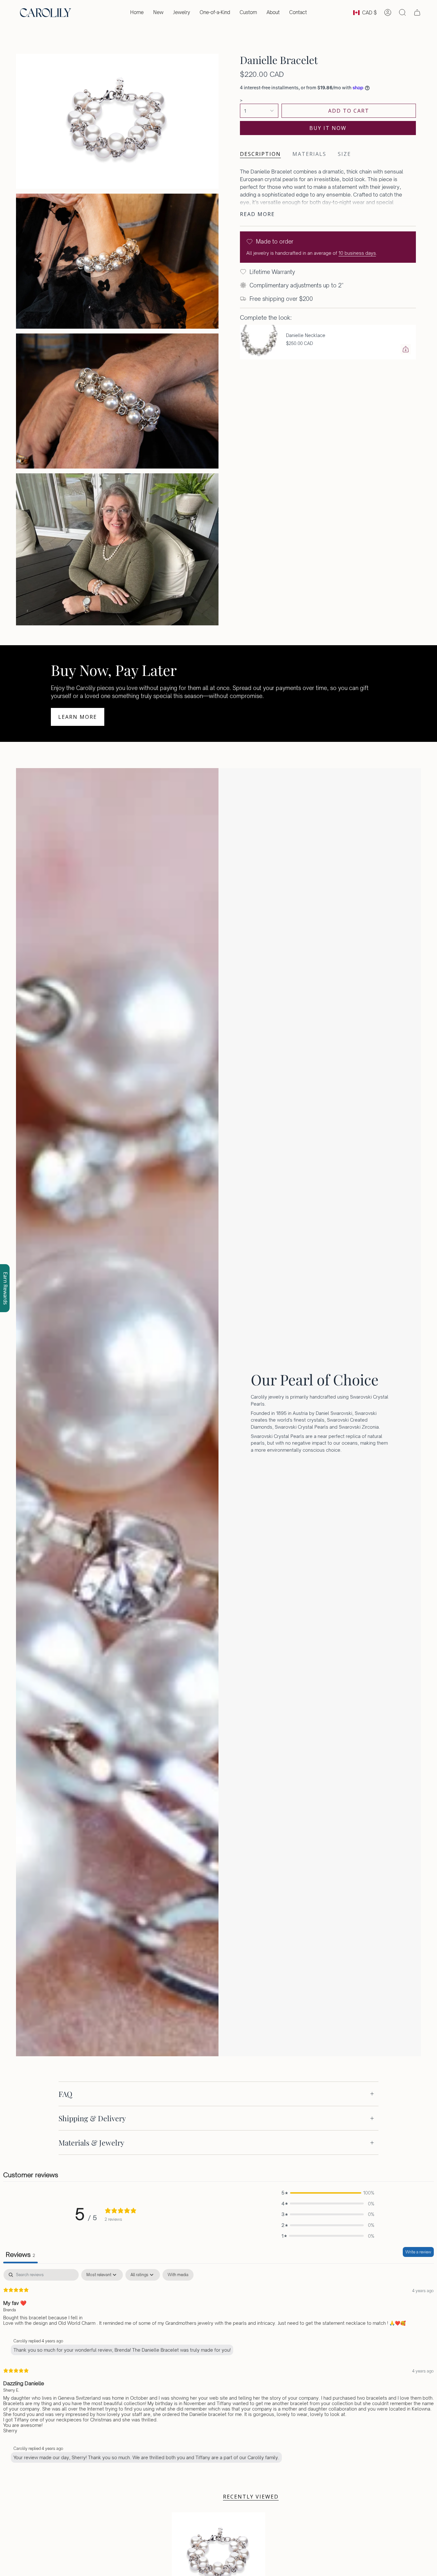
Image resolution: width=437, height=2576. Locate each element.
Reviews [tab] (20, 2255)
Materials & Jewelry (91, 2143)
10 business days (357, 253)
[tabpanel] (219, 2367)
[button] (182, 12)
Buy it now (328, 128)
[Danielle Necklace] (259, 342)
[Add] (406, 349)
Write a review (418, 2252)
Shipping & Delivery (92, 2118)
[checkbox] (178, 2275)
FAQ (65, 2094)
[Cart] (417, 12)
